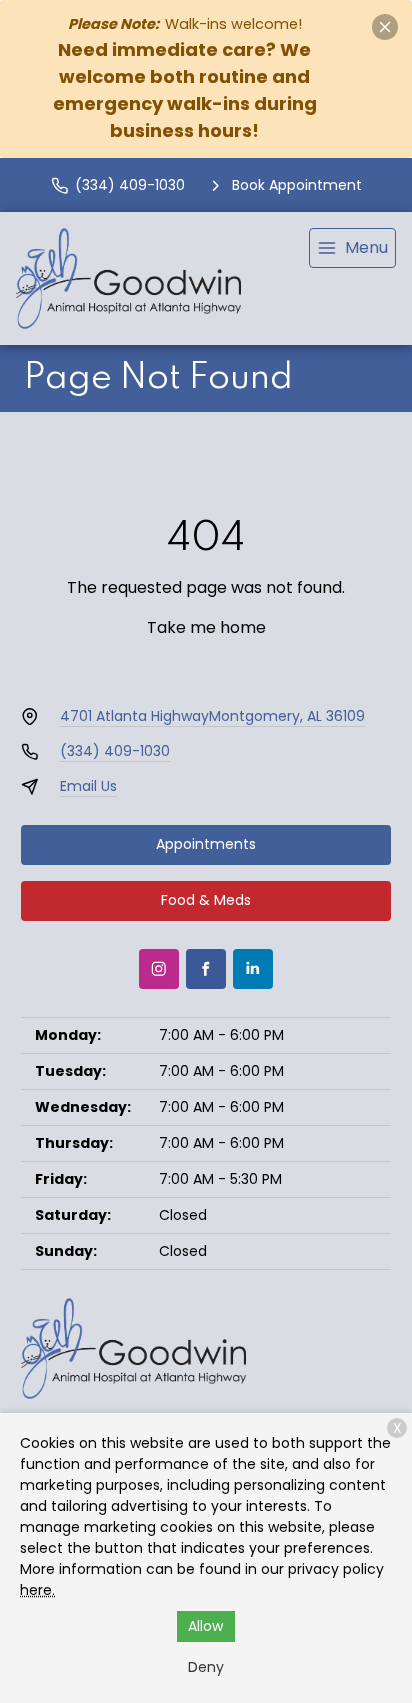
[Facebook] (206, 969)
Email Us (88, 786)
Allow (205, 1626)
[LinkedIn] (253, 969)
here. (37, 1590)
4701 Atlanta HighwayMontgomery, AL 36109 (212, 716)
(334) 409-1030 (115, 751)
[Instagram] (159, 969)
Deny (206, 1667)
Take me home (206, 627)
